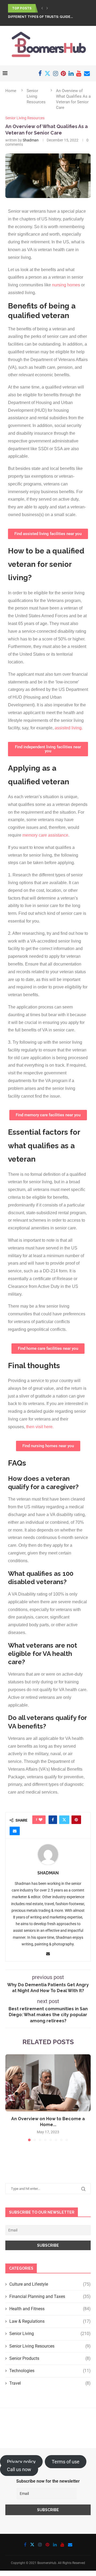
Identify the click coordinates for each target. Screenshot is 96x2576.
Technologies (50, 2371)
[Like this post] (41, 1820)
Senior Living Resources (36, 96)
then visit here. (40, 1427)
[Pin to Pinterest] (76, 1820)
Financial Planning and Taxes (50, 2296)
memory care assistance (45, 835)
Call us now (19, 2469)
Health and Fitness (50, 2309)
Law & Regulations (50, 2321)
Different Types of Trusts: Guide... (40, 17)
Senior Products (50, 2358)
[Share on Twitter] (64, 1820)
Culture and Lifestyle (50, 2284)
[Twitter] (47, 73)
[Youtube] (79, 73)
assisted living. (69, 728)
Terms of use (66, 2462)
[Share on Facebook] (53, 1820)
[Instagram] (56, 73)
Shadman (31, 140)
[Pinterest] (63, 73)
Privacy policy (21, 2462)
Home (11, 91)
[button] (42, 8)
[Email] (87, 73)
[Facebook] (40, 73)
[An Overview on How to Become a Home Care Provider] (48, 2083)
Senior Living (50, 2334)
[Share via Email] (15, 1831)
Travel (50, 2383)
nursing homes (66, 285)
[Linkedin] (71, 73)
